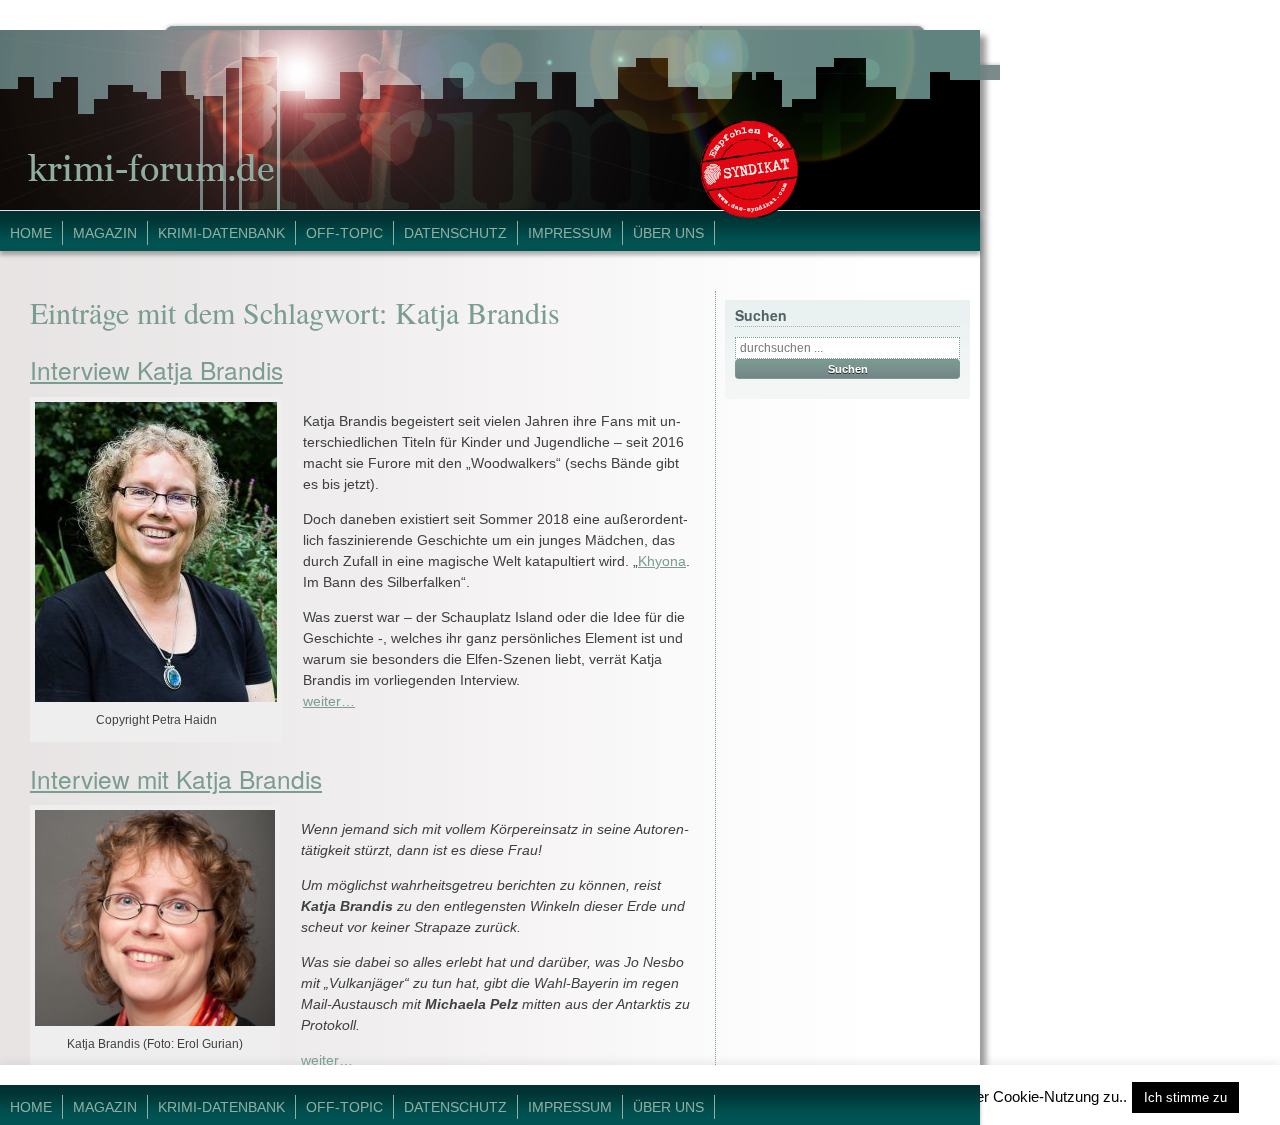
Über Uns (668, 233)
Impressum (570, 233)
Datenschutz (455, 233)
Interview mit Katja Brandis (176, 778)
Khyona (662, 561)
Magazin (105, 233)
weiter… (329, 701)
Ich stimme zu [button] (1185, 1097)
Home (31, 233)
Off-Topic (344, 233)
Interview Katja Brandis (156, 369)
